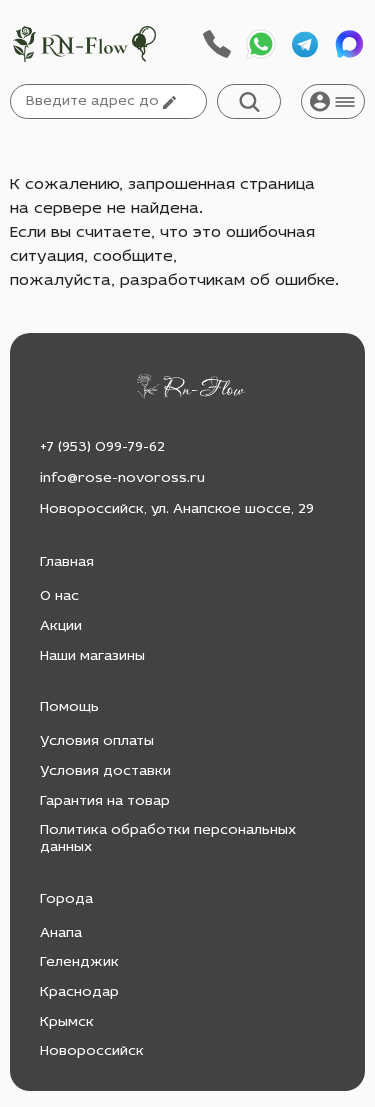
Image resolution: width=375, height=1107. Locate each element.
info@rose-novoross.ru (122, 478)
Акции (61, 626)
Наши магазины (92, 656)
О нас (59, 596)
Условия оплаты (97, 741)
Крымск (67, 1022)
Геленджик (79, 962)
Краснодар (79, 992)
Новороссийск (92, 1051)
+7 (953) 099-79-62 (102, 447)
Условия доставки (105, 771)
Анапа (61, 933)
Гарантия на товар (105, 801)
